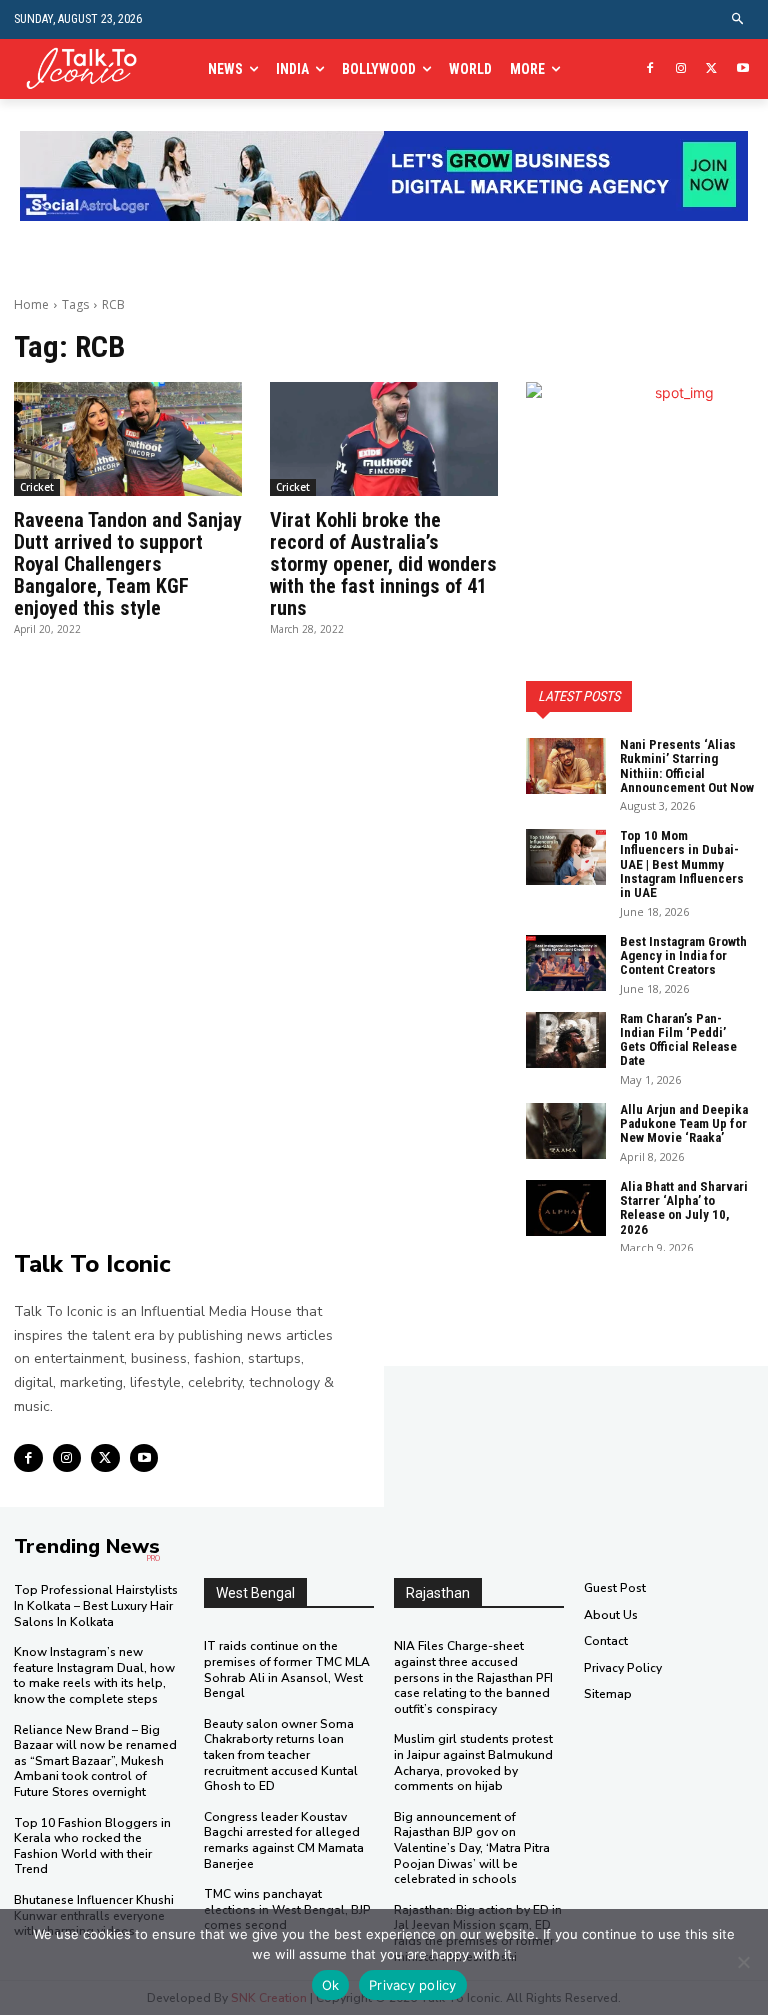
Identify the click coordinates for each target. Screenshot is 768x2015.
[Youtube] (742, 69)
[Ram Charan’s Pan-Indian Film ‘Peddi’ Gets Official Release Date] (566, 1040)
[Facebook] (650, 69)
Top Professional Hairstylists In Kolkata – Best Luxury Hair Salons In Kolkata (96, 1605)
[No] (743, 1962)
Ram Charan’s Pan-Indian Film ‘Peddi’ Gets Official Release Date (678, 1040)
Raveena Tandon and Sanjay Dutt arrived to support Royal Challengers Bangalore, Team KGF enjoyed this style (128, 564)
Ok (331, 1985)
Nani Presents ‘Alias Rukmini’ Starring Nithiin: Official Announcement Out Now (687, 766)
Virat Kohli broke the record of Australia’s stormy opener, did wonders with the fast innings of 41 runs (383, 564)
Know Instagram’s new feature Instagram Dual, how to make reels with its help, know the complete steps (94, 1675)
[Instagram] (681, 69)
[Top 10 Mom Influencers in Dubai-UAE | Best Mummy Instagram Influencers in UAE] (566, 857)
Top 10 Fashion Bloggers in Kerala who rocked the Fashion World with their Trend (92, 1846)
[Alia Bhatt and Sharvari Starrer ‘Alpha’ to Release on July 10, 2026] (566, 1208)
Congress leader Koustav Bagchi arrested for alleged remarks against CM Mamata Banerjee (284, 1840)
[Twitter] (711, 69)
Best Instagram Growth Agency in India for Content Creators (683, 956)
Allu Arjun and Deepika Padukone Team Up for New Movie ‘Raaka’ (684, 1124)
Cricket (37, 487)
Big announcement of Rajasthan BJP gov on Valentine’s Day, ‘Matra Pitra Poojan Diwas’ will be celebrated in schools (472, 1848)
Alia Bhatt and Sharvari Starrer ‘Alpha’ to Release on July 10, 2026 (684, 1208)
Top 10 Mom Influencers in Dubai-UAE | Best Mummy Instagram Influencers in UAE (682, 864)
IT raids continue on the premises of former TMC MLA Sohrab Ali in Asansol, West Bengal (287, 1669)
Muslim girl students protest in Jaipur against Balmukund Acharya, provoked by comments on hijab (473, 1762)
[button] (738, 19)
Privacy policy (413, 1985)
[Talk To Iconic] (88, 68)
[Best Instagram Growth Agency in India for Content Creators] (566, 963)
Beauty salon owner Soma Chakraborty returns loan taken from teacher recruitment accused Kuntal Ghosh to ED (281, 1755)
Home (31, 304)
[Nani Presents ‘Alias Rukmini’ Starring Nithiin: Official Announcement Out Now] (566, 766)
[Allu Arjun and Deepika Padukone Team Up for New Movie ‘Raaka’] (566, 1131)
